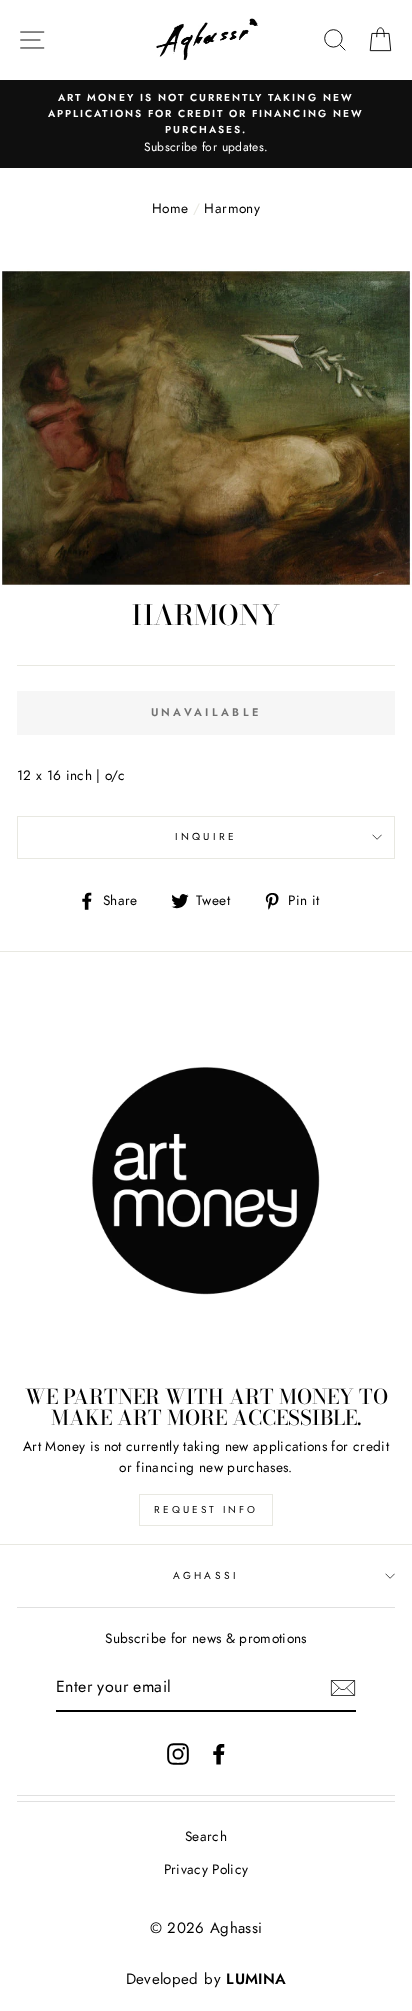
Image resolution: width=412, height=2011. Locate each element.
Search (206, 1836)
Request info (206, 1509)
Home (170, 208)
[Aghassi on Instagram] (178, 1753)
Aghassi (205, 1575)
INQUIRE (205, 836)
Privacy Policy (206, 1869)
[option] (206, 124)
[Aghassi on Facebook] (219, 1753)
